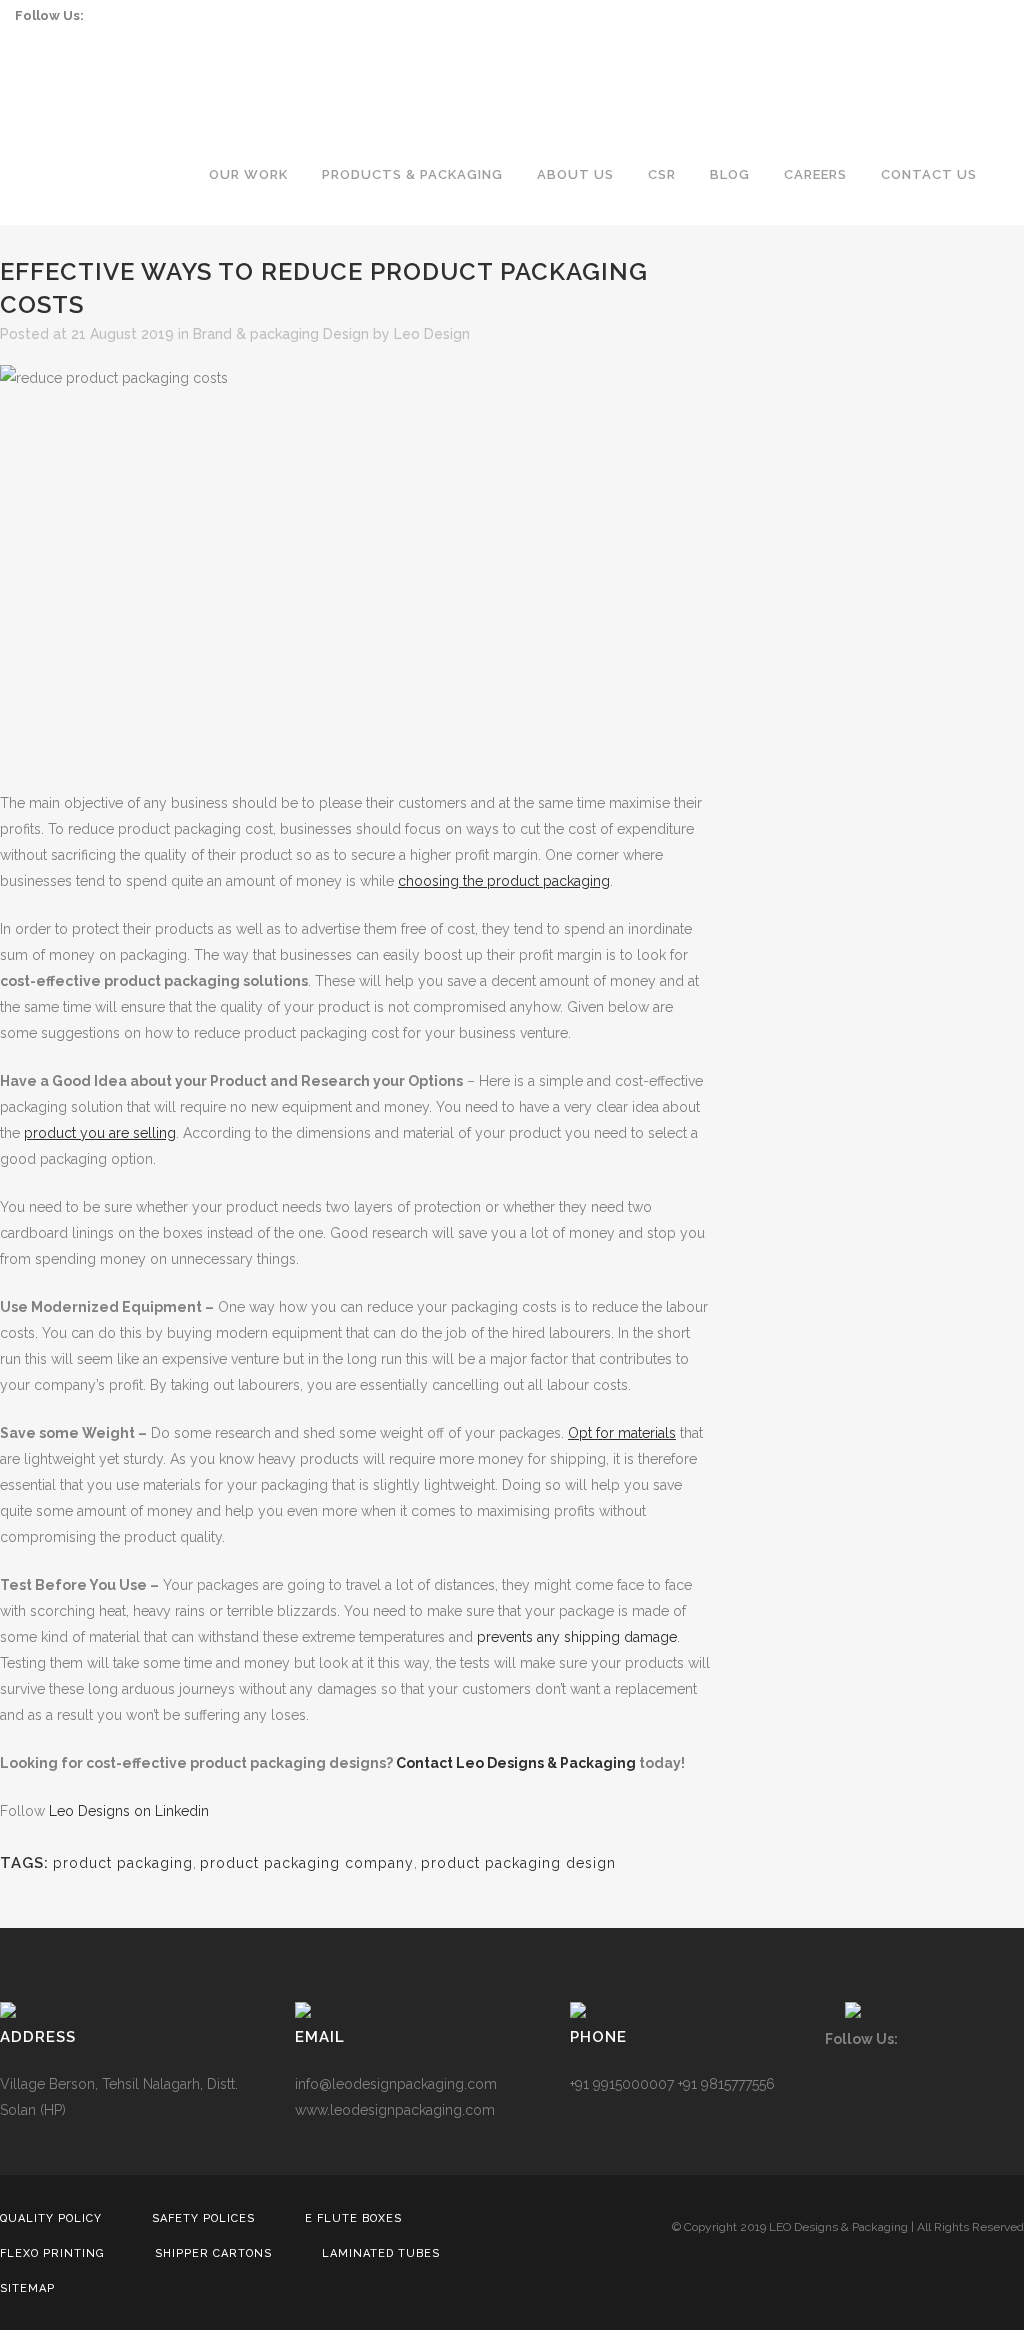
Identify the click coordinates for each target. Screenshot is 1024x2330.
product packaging (123, 1863)
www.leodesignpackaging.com (395, 2110)
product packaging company (307, 1863)
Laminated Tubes (381, 2253)
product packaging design (518, 1863)
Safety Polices (203, 2218)
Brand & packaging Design (281, 334)
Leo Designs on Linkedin (129, 1811)
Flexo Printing (52, 2253)
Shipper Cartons (213, 2253)
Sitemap (27, 2288)
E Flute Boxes (353, 2218)
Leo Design (432, 334)
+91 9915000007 (622, 2084)
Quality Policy (51, 2218)
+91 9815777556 (726, 2084)
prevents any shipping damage (577, 1637)
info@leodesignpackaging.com (396, 2084)
